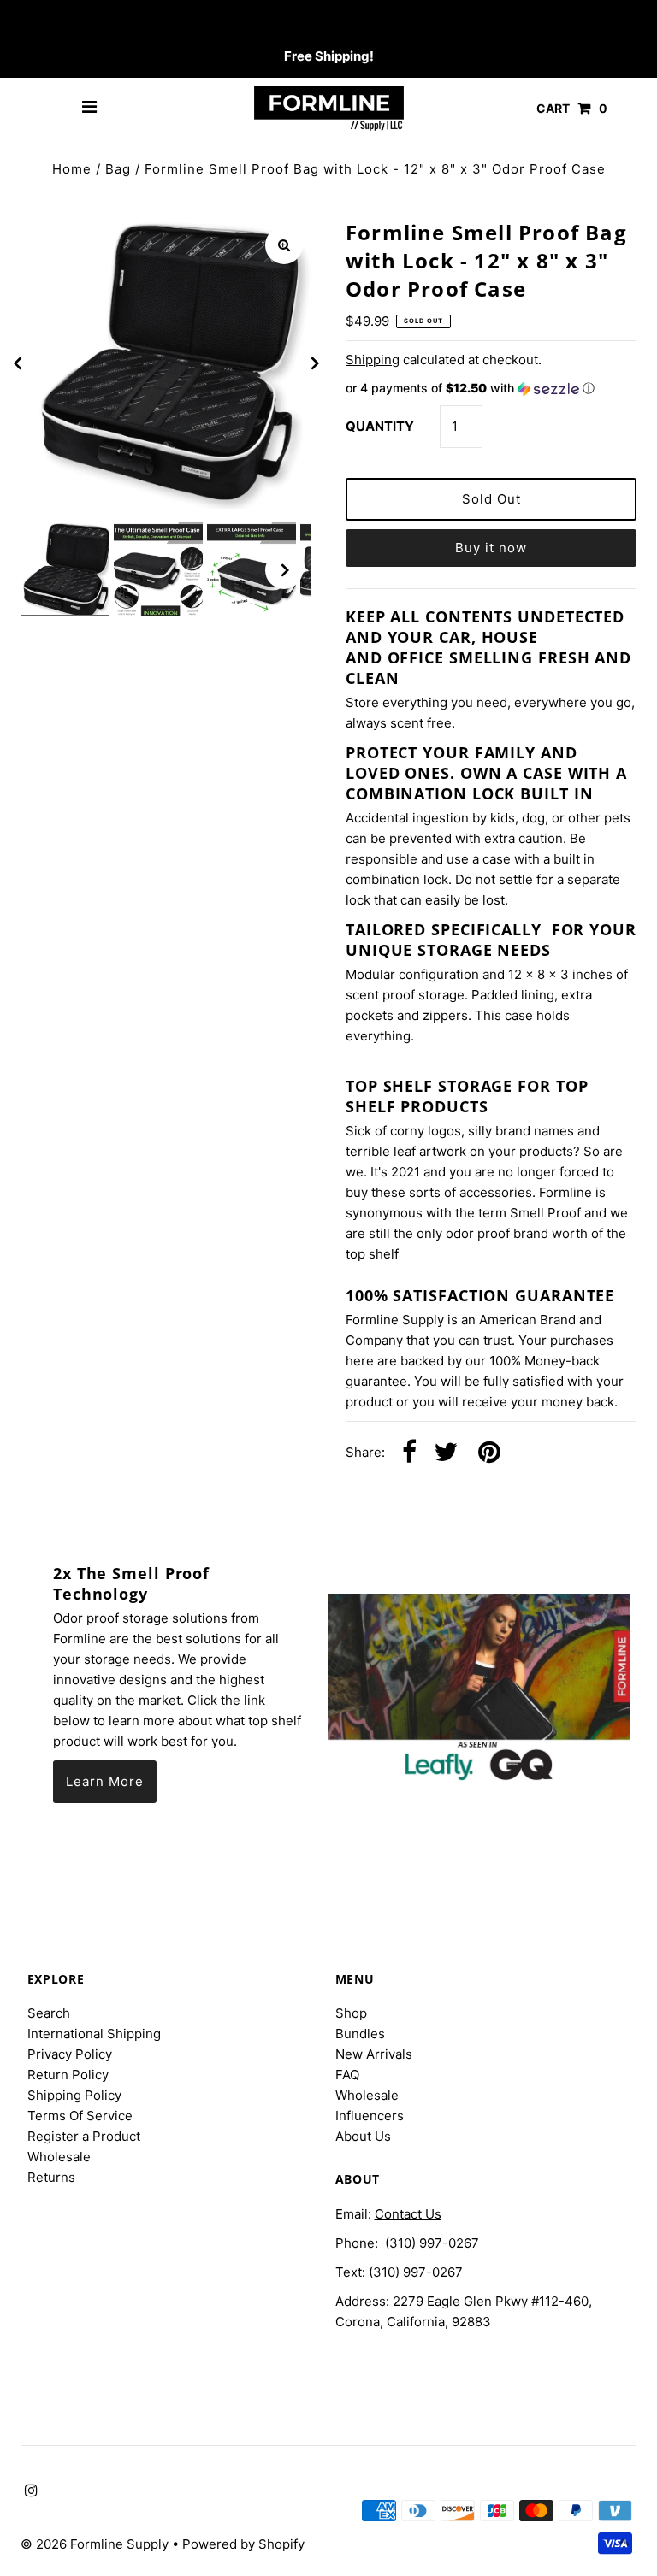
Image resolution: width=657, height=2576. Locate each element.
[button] (491, 389)
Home (72, 169)
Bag (118, 169)
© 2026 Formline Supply (96, 2544)
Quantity (380, 426)
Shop (351, 2013)
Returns (51, 2177)
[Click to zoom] (284, 245)
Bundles (360, 2034)
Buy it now (491, 548)
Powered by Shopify (243, 2544)
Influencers (370, 2116)
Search (49, 2013)
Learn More (105, 1781)
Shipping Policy (74, 2095)
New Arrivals (374, 2054)
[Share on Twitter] (446, 1453)
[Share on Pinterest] (489, 1453)
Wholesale (59, 2157)
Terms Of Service (80, 2116)
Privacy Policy (70, 2054)
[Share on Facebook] (409, 1453)
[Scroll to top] (623, 2542)
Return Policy (68, 2075)
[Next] (314, 363)
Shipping (373, 360)
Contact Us (408, 2214)
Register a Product (84, 2136)
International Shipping (94, 2034)
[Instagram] (29, 22)
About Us (363, 2136)
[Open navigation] (90, 109)
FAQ (347, 2075)
